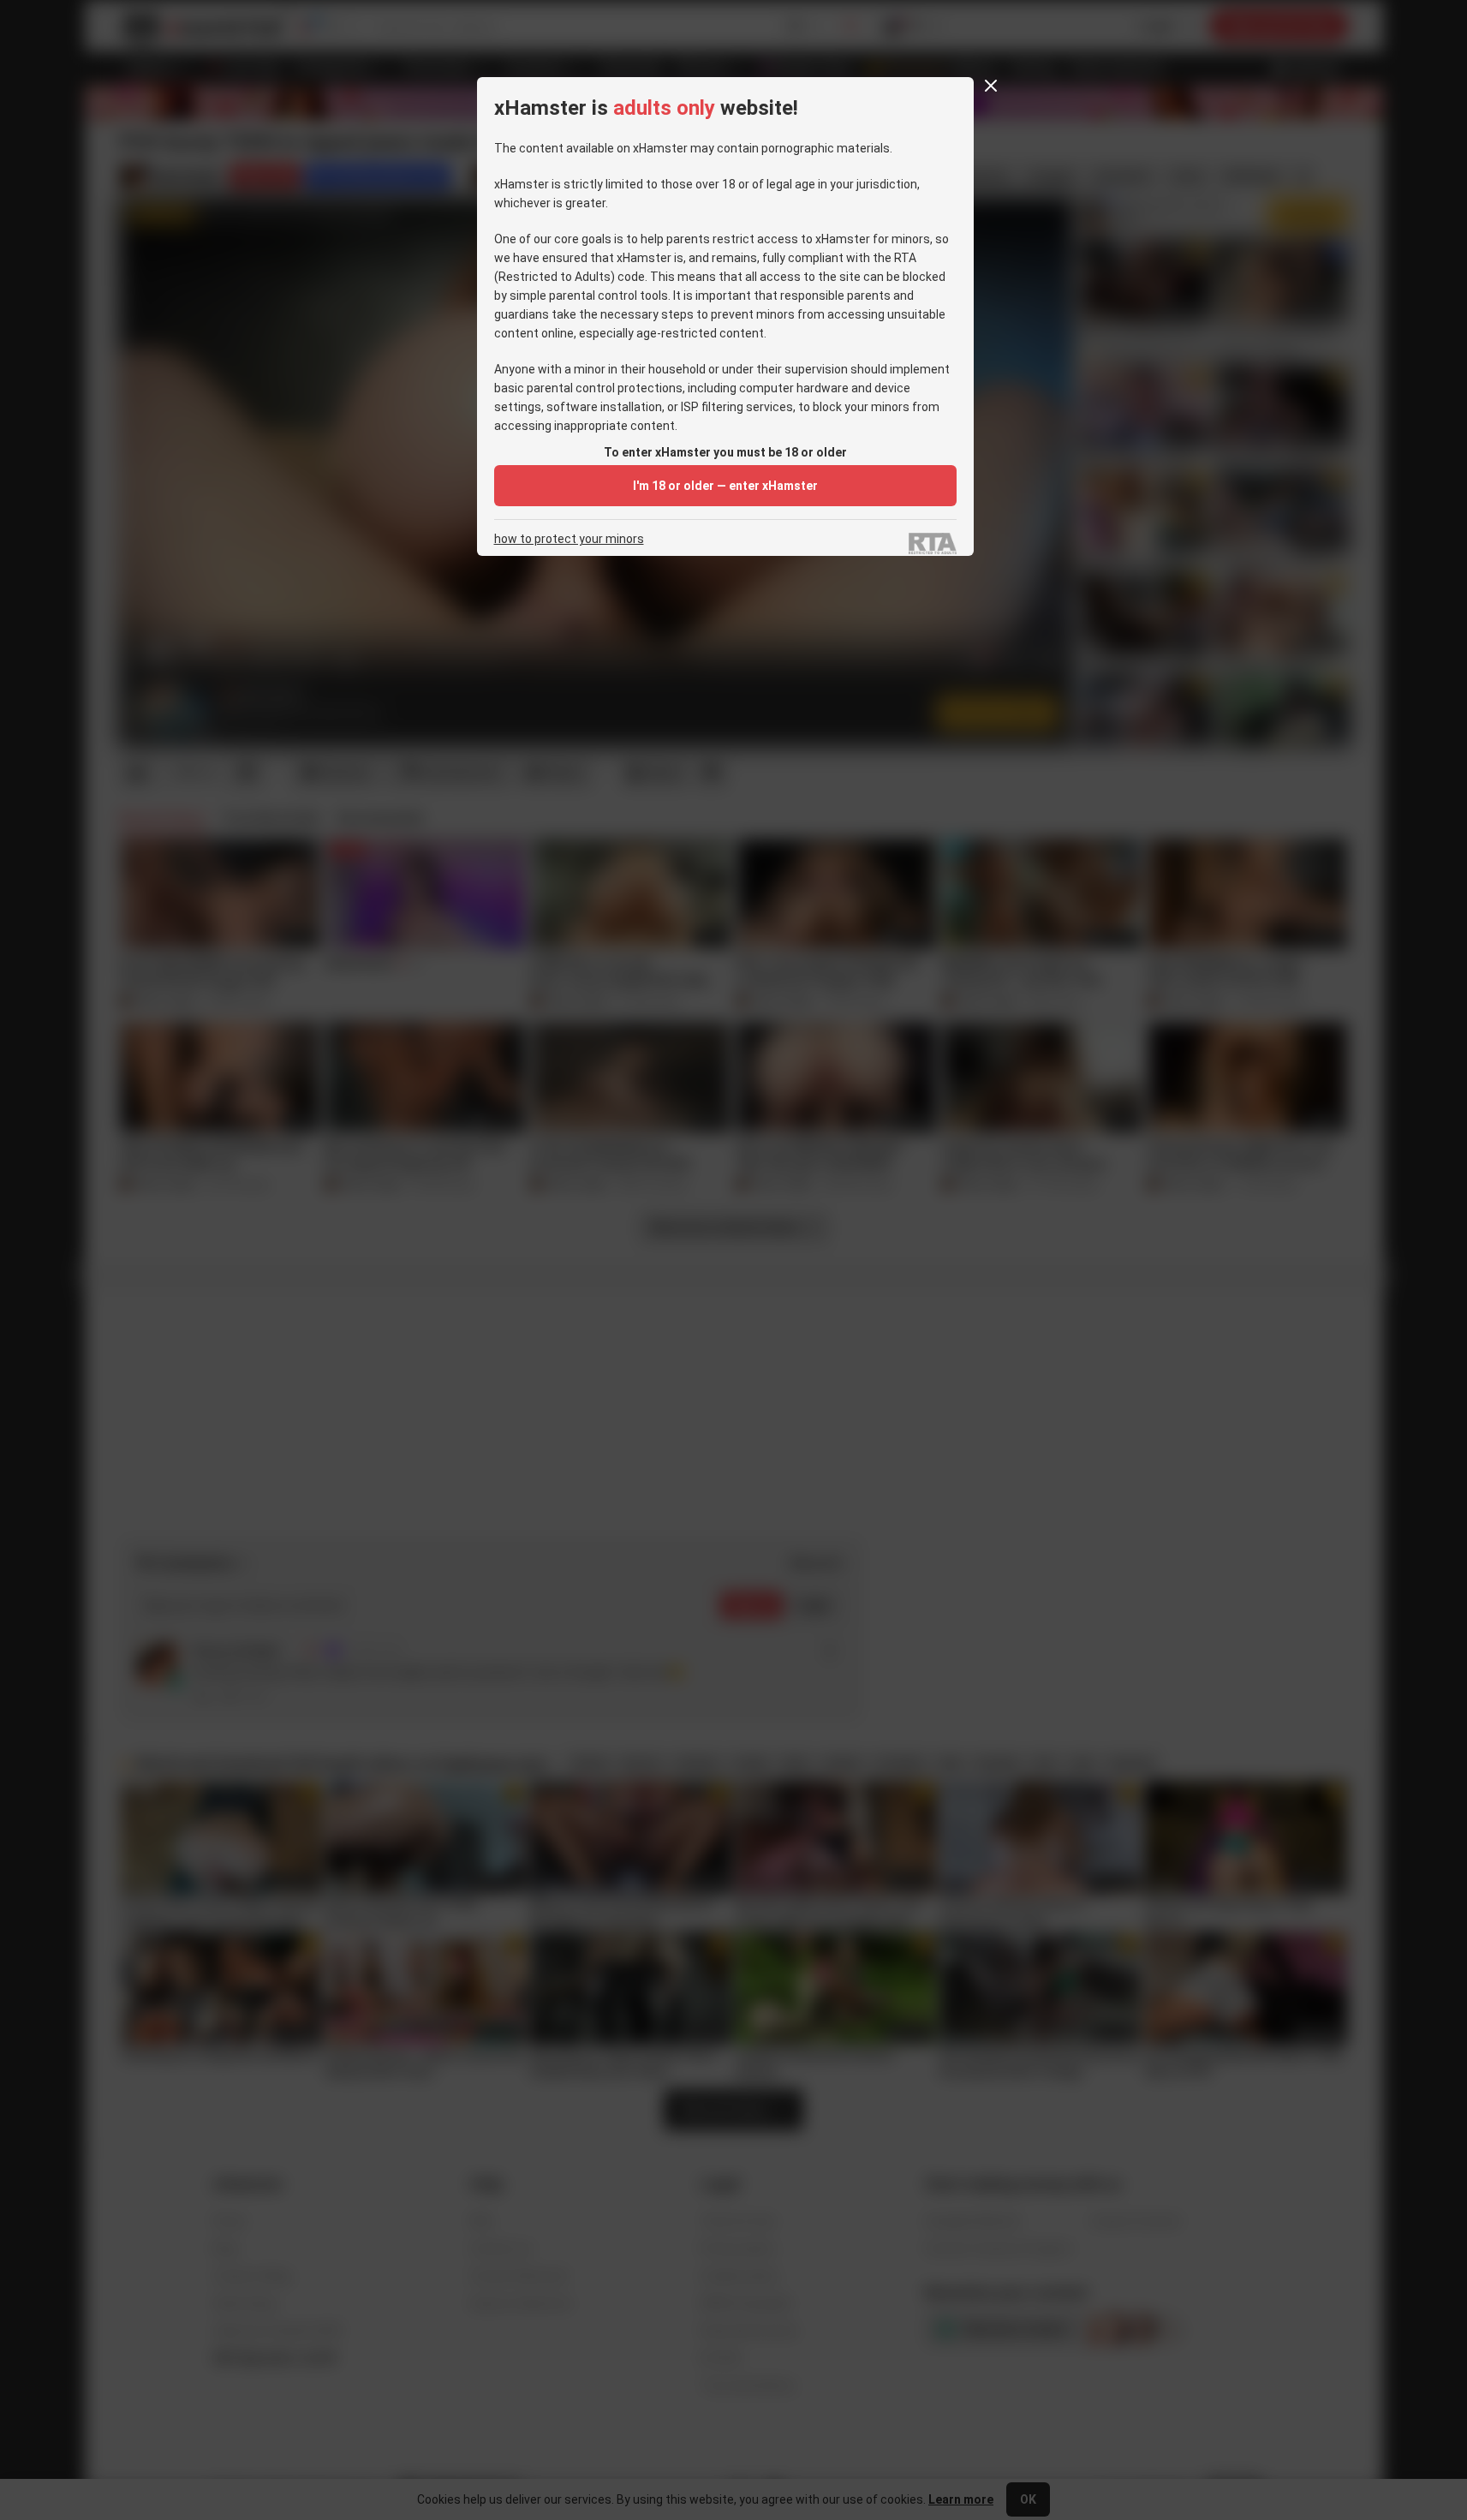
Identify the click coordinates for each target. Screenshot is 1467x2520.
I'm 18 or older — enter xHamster (725, 486)
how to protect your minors (569, 539)
